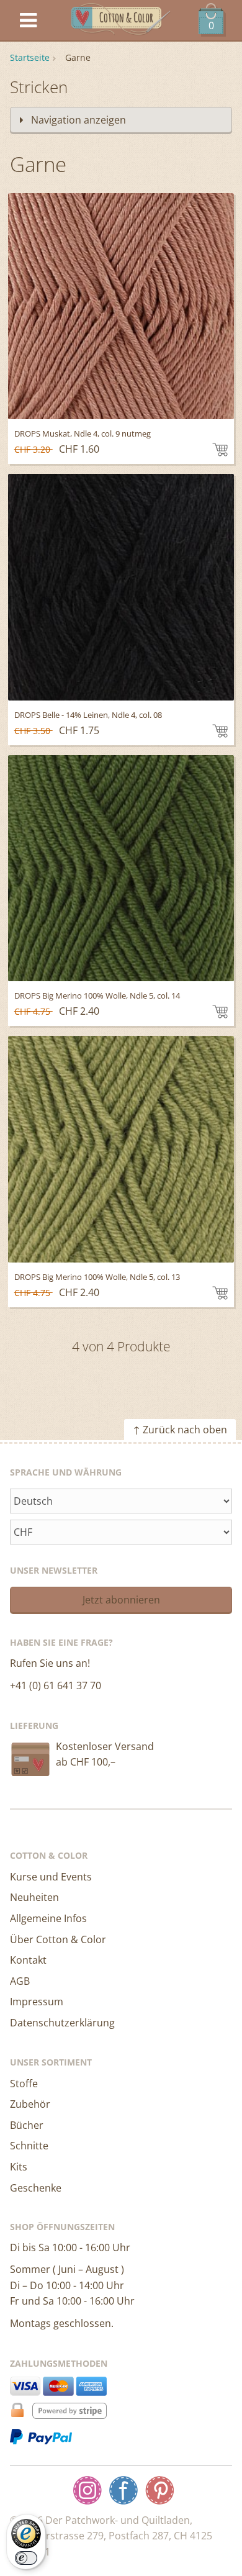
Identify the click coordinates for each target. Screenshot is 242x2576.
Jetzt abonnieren (121, 1600)
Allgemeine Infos (48, 1918)
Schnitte (29, 2146)
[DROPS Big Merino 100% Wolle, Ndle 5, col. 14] (121, 868)
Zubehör (30, 2104)
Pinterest (159, 2490)
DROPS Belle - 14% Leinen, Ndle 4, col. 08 (88, 715)
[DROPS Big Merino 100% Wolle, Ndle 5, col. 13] (121, 1149)
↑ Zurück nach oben (180, 1430)
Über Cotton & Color (58, 1939)
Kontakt (28, 1960)
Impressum (37, 2002)
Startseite (30, 57)
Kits (19, 2167)
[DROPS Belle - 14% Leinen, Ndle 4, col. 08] (121, 587)
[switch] (26, 2558)
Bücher (27, 2125)
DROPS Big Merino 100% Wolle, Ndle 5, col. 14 (97, 995)
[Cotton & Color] (121, 21)
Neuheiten (34, 1897)
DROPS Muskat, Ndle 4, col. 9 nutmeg (83, 433)
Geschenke (36, 2188)
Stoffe (24, 2084)
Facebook (123, 2490)
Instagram (87, 2490)
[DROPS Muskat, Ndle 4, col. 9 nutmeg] (121, 306)
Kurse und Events (51, 1877)
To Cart (220, 450)
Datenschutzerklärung (62, 2023)
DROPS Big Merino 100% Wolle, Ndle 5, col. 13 (97, 1277)
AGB (20, 1981)
